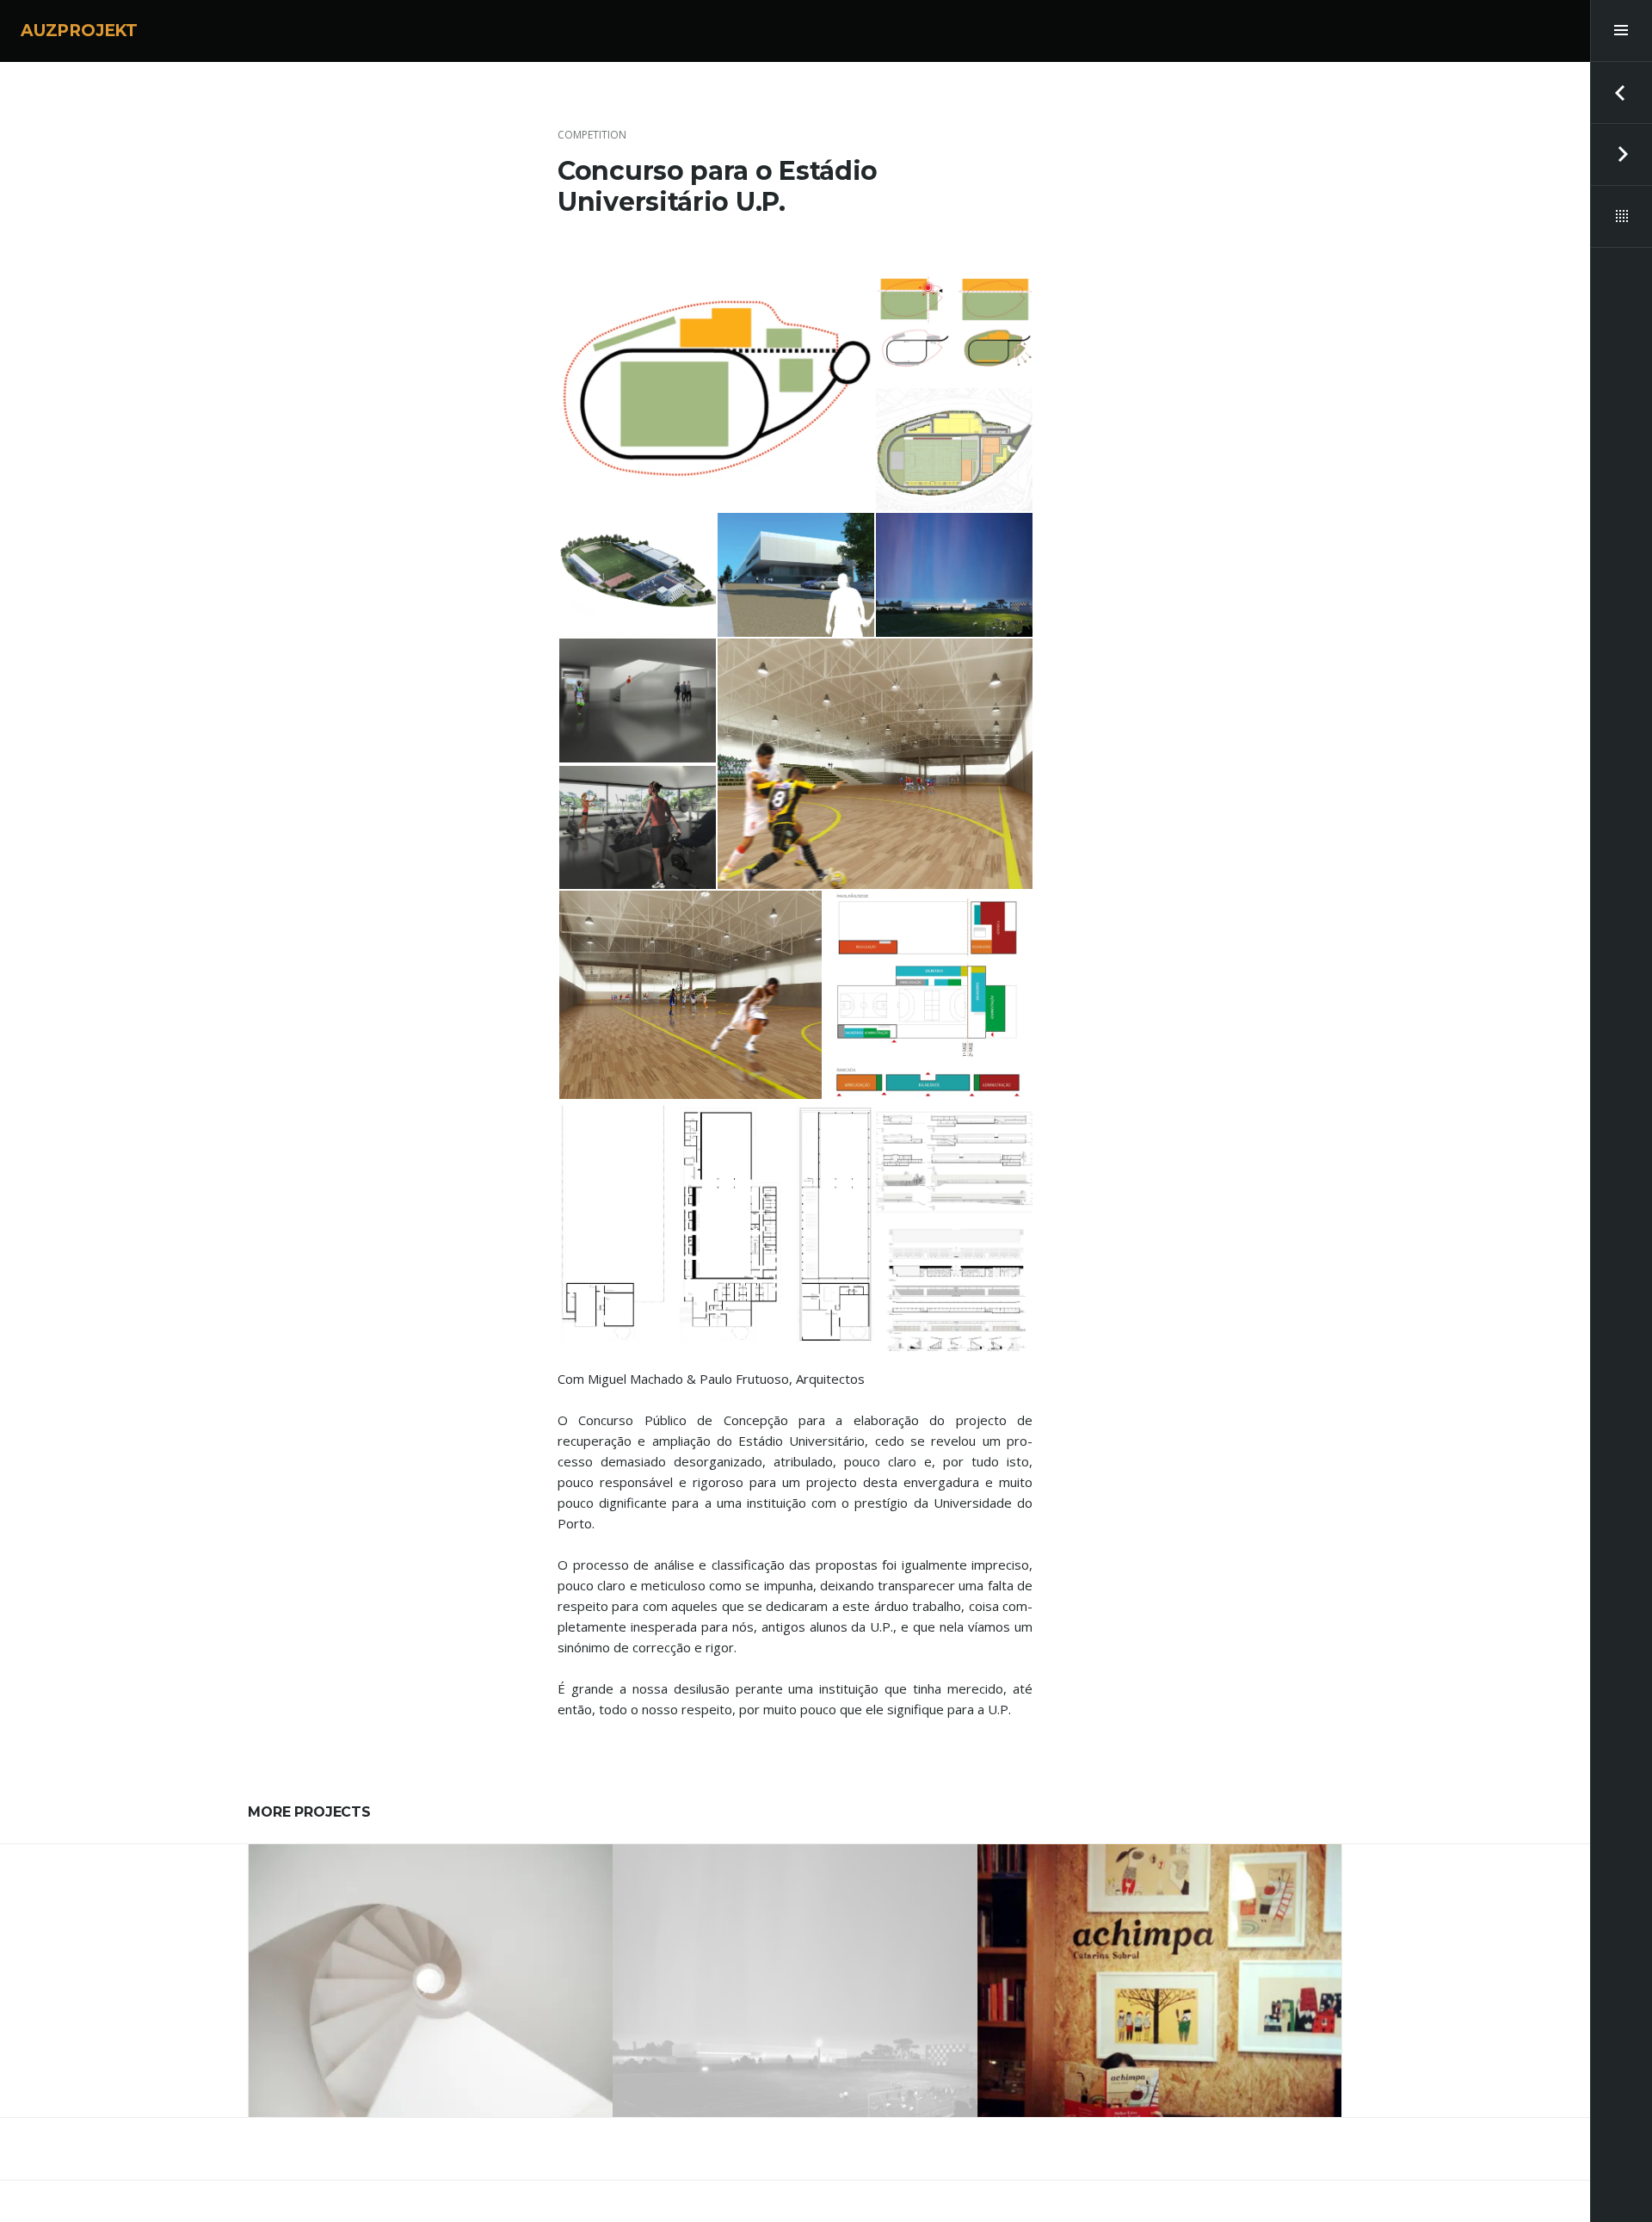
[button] (716, 386)
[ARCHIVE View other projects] (1621, 217)
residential (431, 1939)
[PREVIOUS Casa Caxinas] (1621, 93)
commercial (1159, 1939)
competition (592, 135)
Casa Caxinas (431, 1973)
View (442, 2024)
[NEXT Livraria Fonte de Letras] (1621, 155)
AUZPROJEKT (79, 31)
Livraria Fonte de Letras (1159, 1973)
